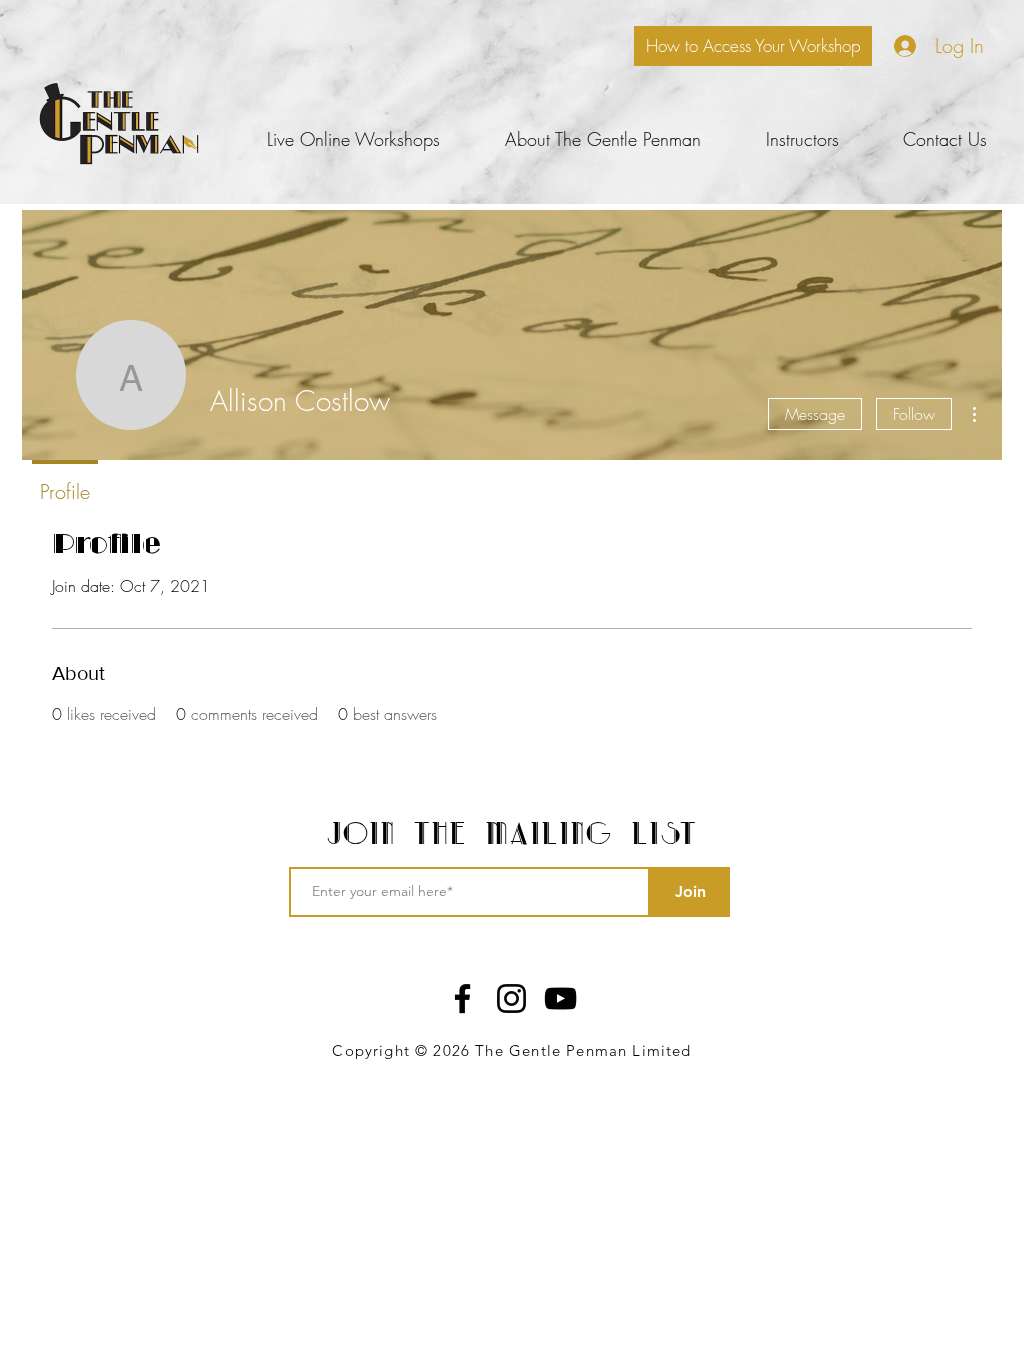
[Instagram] (511, 998)
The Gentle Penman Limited (583, 1050)
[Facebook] (462, 998)
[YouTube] (560, 998)
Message (815, 414)
